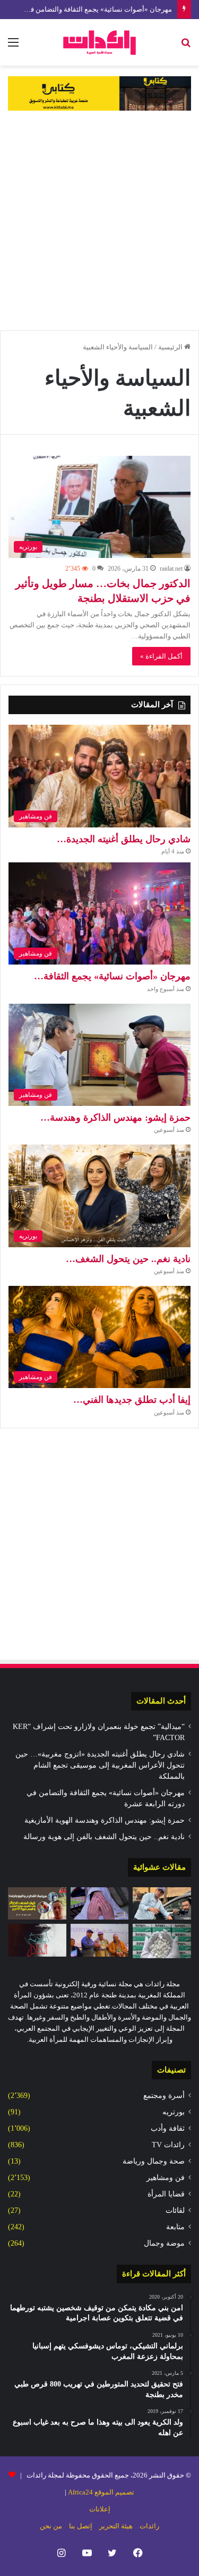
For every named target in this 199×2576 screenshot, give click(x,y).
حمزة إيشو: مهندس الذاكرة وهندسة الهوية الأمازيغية (105, 1820)
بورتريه (174, 2112)
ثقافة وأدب (168, 2128)
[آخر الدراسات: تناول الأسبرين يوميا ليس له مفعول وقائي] (162, 1941)
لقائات (175, 2210)
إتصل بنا (81, 2526)
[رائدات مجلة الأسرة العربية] (99, 42)
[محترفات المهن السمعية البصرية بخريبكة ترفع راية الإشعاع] (100, 1940)
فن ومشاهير (166, 2178)
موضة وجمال (164, 2243)
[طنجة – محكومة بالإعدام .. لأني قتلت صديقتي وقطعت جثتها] (100, 1904)
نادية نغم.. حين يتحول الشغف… (128, 1259)
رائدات (149, 2526)
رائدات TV (168, 2145)
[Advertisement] (99, 220)
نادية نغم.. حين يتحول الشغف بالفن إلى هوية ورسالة (104, 1837)
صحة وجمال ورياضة (154, 2161)
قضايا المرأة (166, 2194)
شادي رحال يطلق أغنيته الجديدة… (124, 839)
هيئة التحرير (116, 2526)
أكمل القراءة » (161, 656)
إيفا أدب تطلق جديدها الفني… (132, 1400)
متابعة (175, 2227)
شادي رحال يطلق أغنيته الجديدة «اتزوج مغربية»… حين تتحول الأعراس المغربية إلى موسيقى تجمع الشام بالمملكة (100, 1765)
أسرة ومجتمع (164, 2096)
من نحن (51, 2526)
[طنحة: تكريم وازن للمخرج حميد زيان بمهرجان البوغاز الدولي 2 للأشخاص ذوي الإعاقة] (162, 1904)
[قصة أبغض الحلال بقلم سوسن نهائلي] (37, 1940)
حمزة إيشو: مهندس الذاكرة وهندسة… (115, 1118)
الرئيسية (171, 347)
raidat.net (171, 569)
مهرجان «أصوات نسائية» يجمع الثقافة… (112, 976)
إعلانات (100, 2509)
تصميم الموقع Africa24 (101, 2492)
